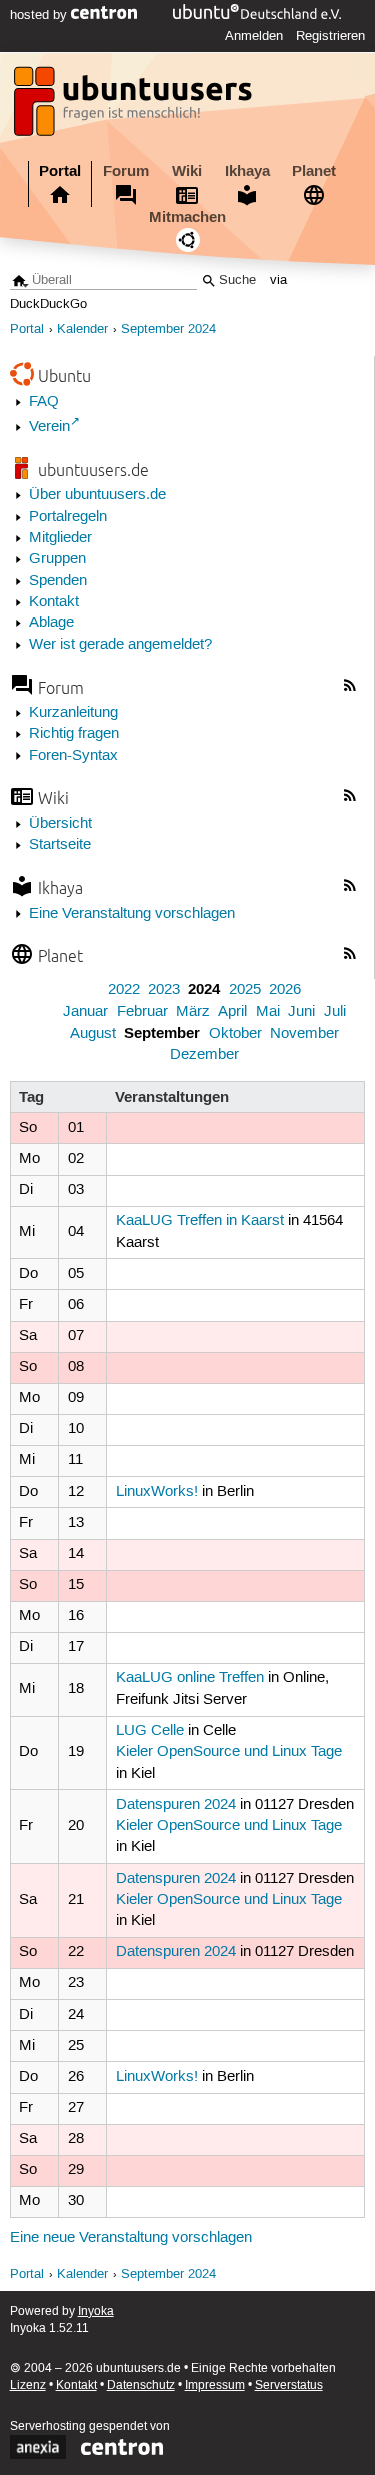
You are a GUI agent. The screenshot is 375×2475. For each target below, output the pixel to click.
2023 (164, 990)
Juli (335, 1012)
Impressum (215, 2385)
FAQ (44, 402)
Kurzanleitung (73, 713)
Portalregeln (68, 517)
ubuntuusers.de (93, 469)
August (93, 1034)
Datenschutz (141, 2385)
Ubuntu (64, 375)
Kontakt (54, 602)
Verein (49, 427)
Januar (85, 1012)
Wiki (187, 171)
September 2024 (168, 329)
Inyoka (96, 2311)
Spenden (58, 581)
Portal (60, 171)
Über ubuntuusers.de (97, 495)
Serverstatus (289, 2385)
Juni (301, 1012)
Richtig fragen (74, 734)
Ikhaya (247, 171)
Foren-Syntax (73, 756)
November (304, 1034)
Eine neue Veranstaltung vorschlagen (131, 2238)
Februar (142, 1012)
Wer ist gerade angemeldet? (120, 645)
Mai (268, 1012)
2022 (124, 990)
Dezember (204, 1055)
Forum (126, 171)
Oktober (235, 1034)
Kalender (82, 329)
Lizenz (28, 2385)
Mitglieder (60, 538)
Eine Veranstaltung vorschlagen (132, 914)
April (232, 1012)
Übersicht (60, 824)
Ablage (51, 623)
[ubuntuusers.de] (135, 107)
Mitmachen (187, 217)
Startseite (60, 845)
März (193, 1012)
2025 (245, 990)
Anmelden (254, 36)
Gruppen (57, 559)
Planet (314, 171)
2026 (285, 990)
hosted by (40, 15)
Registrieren (330, 36)
